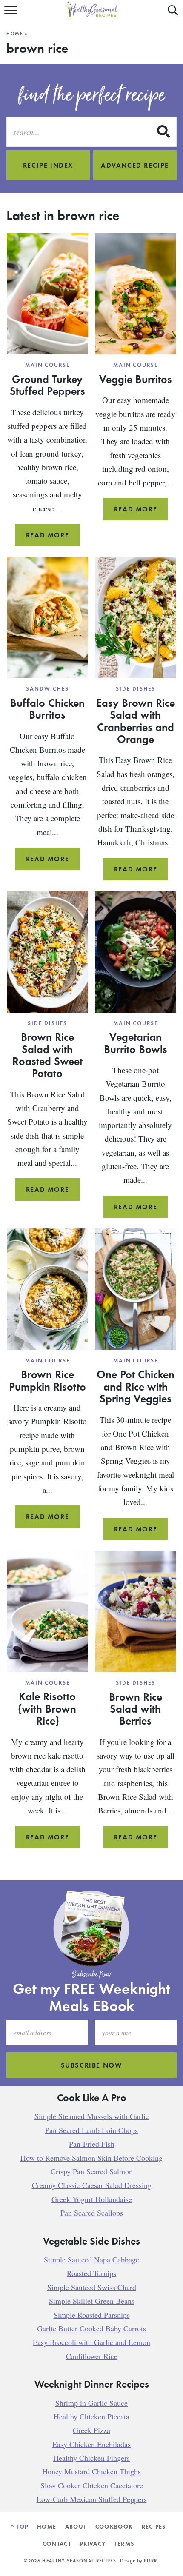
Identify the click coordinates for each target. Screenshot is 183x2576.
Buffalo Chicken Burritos (47, 708)
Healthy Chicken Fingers (91, 2458)
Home (15, 34)
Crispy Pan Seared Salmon (92, 2171)
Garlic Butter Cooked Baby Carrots (91, 2328)
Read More (53, 538)
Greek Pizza (91, 2430)
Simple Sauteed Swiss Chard (92, 2287)
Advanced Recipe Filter (135, 170)
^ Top (20, 2526)
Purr (150, 2561)
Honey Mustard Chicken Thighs (91, 2472)
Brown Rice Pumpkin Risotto (47, 1380)
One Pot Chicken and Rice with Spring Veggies (136, 1386)
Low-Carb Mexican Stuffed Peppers (92, 2499)
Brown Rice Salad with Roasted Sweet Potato (47, 1055)
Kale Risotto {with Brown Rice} (47, 1708)
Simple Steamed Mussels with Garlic (92, 2116)
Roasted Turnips (91, 2273)
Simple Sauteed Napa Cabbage (91, 2259)
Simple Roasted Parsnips (92, 2315)
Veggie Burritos (136, 379)
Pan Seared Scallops (92, 2213)
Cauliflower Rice (92, 2356)
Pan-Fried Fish (92, 2144)
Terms (124, 2543)
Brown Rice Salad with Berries (136, 1709)
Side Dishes (135, 689)
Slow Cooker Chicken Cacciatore (92, 2485)
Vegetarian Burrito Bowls (136, 1042)
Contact (57, 2543)
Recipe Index (48, 165)
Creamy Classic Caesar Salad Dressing (92, 2185)
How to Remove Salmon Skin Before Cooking (91, 2158)
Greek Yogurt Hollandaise (92, 2199)
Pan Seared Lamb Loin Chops (91, 2130)
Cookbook (114, 2526)
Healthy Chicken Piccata (91, 2416)
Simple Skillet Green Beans (92, 2301)
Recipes (154, 2526)
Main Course (47, 365)
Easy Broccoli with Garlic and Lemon (91, 2342)
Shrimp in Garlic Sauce (91, 2403)
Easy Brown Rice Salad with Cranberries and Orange (136, 721)
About (76, 2526)
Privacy (93, 2543)
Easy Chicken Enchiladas (91, 2444)
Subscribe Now (92, 2065)
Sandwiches (48, 689)
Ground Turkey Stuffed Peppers (47, 385)
